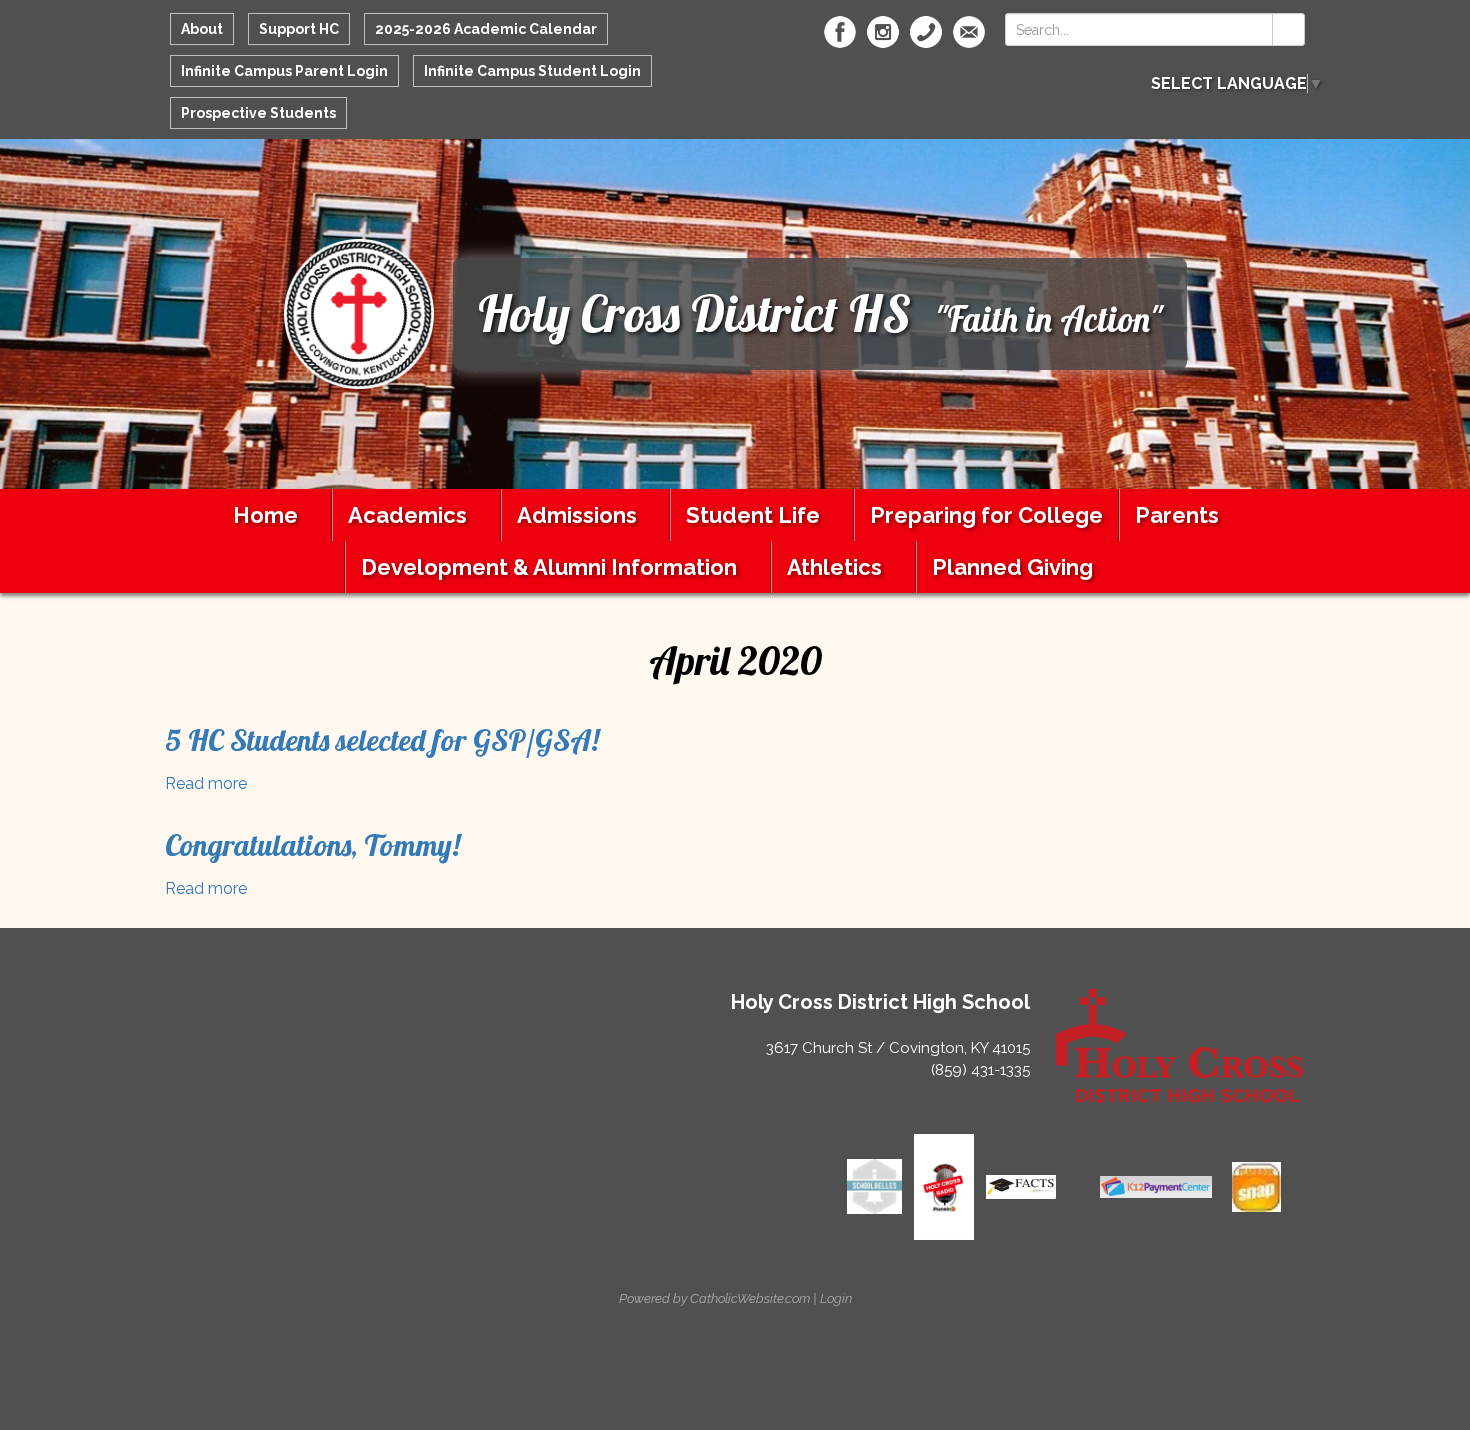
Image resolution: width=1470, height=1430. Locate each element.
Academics (407, 515)
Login (836, 1298)
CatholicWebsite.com (750, 1298)
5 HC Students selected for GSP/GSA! (382, 740)
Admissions (577, 515)
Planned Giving (1012, 567)
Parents (1177, 515)
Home (265, 515)
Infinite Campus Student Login (532, 71)
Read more (206, 783)
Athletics (834, 567)
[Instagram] (883, 32)
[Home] (359, 312)
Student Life (753, 515)
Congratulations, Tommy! (312, 845)
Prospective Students (258, 113)
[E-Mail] (969, 32)
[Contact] (926, 32)
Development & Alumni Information (549, 567)
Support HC (299, 29)
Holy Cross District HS (694, 313)
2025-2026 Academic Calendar (486, 29)
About (202, 29)
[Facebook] (840, 32)
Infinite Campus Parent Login (284, 71)
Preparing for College (986, 515)
